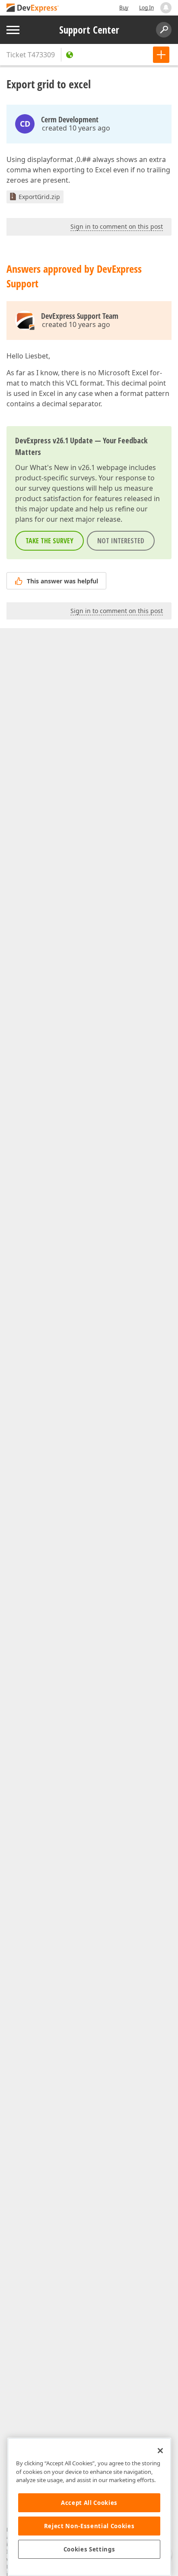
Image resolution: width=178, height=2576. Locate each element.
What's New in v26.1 (62, 467)
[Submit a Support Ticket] (161, 55)
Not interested (121, 541)
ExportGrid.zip (39, 197)
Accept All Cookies (89, 2503)
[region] (89, 2507)
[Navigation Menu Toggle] (13, 30)
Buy (124, 8)
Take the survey (49, 541)
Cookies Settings (89, 2549)
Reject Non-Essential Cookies (89, 2526)
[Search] (164, 30)
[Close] (160, 2451)
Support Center (89, 30)
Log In (146, 8)
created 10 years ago (76, 128)
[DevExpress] (33, 8)
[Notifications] (166, 8)
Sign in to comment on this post (117, 226)
